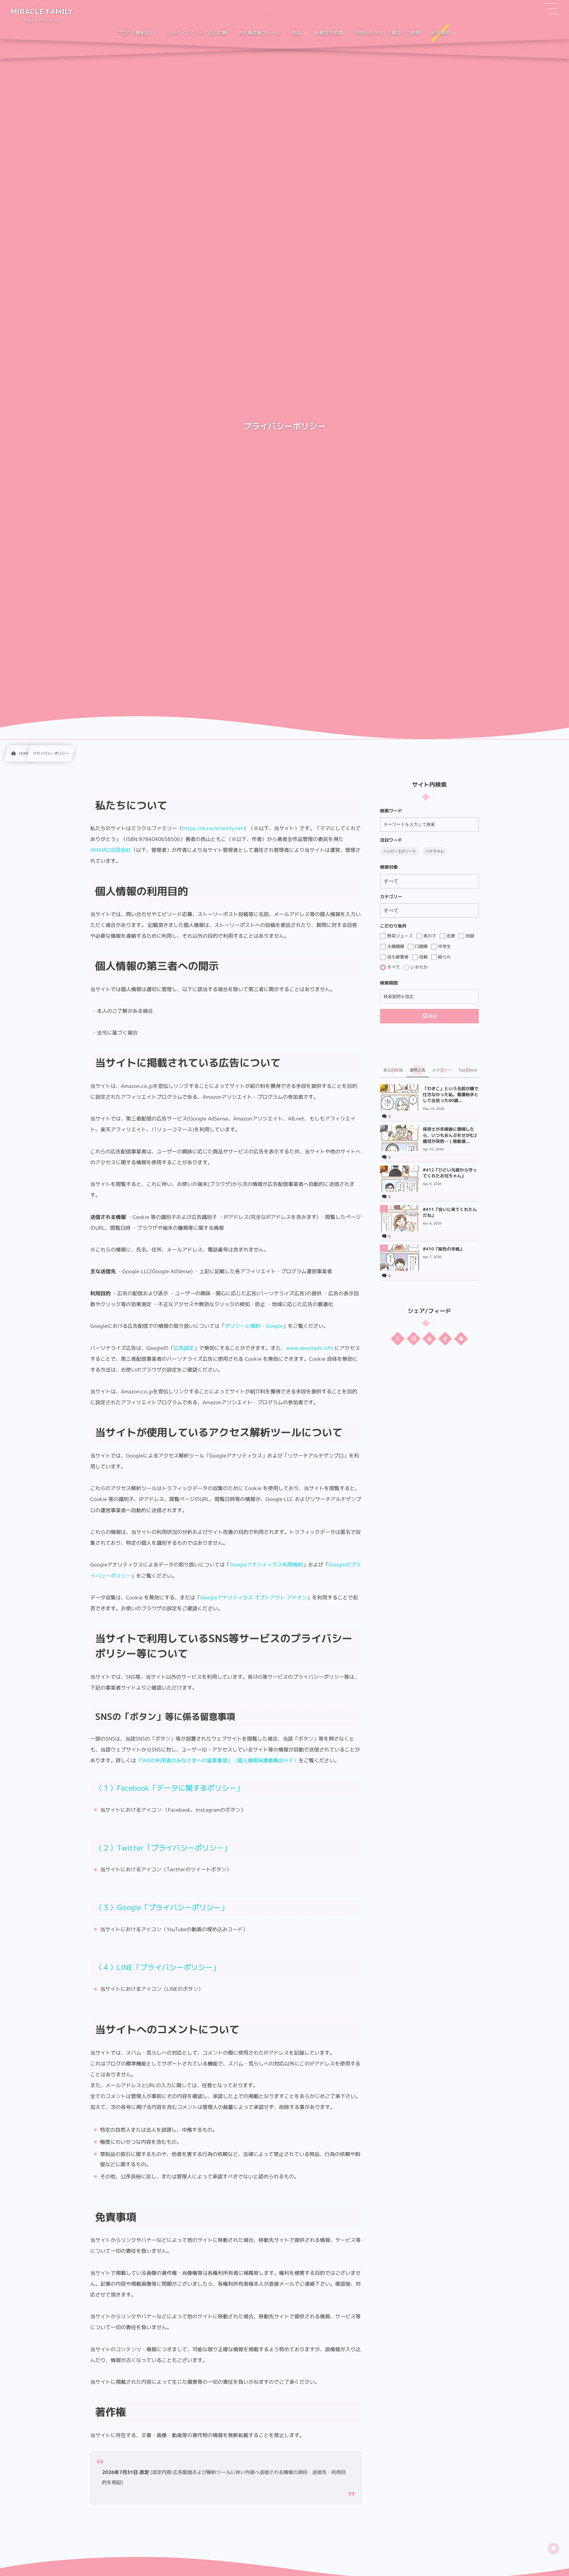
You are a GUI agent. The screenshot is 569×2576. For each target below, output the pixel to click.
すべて (393, 967)
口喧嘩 (421, 946)
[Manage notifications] (554, 2548)
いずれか (419, 967)
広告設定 (184, 1348)
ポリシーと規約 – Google (254, 1326)
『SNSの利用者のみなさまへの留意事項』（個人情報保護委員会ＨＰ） (218, 1760)
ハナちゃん (435, 851)
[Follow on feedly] (461, 1338)
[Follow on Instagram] (414, 1338)
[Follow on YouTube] (429, 1338)
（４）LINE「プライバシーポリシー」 (157, 1968)
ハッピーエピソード (400, 851)
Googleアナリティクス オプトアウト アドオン (254, 1597)
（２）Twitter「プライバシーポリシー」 (163, 1848)
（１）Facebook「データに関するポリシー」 (169, 1788)
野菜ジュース (399, 936)
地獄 (469, 936)
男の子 (429, 936)
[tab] (393, 1070)
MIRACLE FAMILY (42, 12)
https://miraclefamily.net (213, 828)
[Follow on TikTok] (445, 1338)
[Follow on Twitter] (398, 1338)
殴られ (444, 957)
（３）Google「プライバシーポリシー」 (162, 1908)
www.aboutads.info (309, 1348)
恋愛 (450, 936)
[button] (552, 9)
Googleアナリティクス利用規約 (266, 1564)
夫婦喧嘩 (395, 946)
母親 (423, 957)
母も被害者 (397, 957)
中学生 (444, 946)
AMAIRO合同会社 (110, 850)
